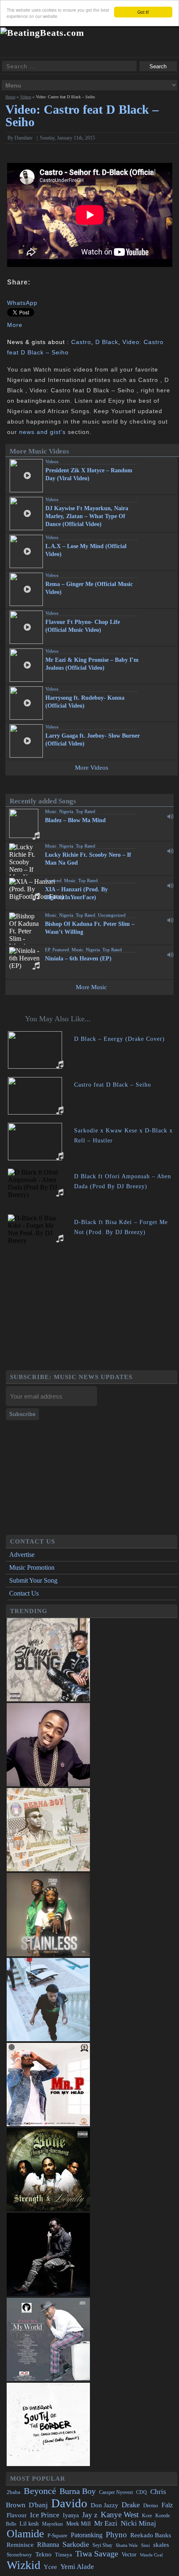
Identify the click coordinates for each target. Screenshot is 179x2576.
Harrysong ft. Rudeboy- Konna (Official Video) (85, 702)
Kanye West (120, 2515)
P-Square (57, 2535)
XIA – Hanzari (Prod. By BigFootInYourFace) (76, 893)
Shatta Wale (127, 2545)
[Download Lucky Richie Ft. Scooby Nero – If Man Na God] (170, 851)
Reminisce (20, 2545)
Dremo (151, 2506)
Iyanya (71, 2515)
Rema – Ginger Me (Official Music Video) (89, 588)
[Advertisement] (92, 1312)
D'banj (38, 2505)
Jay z (90, 2515)
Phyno (116, 2535)
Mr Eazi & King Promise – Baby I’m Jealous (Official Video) (92, 664)
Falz (167, 2505)
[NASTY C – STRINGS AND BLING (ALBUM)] (48, 1699)
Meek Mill (78, 2524)
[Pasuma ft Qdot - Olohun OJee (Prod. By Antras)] (48, 2379)
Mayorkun (52, 2524)
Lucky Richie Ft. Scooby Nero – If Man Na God (88, 859)
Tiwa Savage (97, 2554)
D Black (107, 342)
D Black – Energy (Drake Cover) (119, 1039)
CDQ (142, 2492)
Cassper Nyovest (116, 2492)
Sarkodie (76, 2544)
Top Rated (86, 811)
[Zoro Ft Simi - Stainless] (48, 1954)
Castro (81, 342)
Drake (131, 2505)
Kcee (147, 2516)
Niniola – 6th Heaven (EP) (78, 959)
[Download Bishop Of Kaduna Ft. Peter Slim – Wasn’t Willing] (170, 920)
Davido (69, 2503)
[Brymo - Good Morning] (48, 2294)
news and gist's (42, 432)
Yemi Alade (77, 2567)
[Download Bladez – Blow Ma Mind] (170, 816)
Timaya (63, 2555)
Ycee (50, 2567)
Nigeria (66, 811)
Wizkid (24, 2565)
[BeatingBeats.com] (42, 33)
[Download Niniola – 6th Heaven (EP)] (170, 955)
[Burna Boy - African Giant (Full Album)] (48, 1869)
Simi (145, 2545)
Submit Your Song (33, 1580)
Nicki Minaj (138, 2523)
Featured (53, 880)
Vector (129, 2555)
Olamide (25, 2534)
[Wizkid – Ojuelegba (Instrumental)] (48, 2039)
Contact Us (24, 1593)
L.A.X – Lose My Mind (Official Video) (86, 550)
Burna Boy (78, 2491)
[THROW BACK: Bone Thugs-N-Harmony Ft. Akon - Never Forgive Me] (48, 2209)
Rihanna (48, 2545)
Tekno (44, 2554)
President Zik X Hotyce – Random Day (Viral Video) (89, 474)
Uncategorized (112, 915)
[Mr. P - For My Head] (48, 2124)
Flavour (17, 2515)
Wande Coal (151, 2555)
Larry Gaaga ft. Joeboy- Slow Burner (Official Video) (93, 740)
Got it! (143, 12)
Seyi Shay (102, 2545)
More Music (91, 987)
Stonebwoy (19, 2555)
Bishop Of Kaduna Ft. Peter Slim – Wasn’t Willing (90, 928)
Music (51, 811)
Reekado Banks (151, 2535)
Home (10, 97)
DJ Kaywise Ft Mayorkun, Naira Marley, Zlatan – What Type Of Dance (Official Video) (87, 516)
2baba (14, 2492)
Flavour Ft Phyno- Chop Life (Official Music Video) (83, 626)
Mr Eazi (106, 2523)
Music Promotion (32, 1567)
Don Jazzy (104, 2505)
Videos (26, 97)
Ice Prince (45, 2515)
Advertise (22, 1555)
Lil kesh (29, 2524)
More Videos (92, 768)
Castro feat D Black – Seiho (113, 1085)
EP (47, 950)
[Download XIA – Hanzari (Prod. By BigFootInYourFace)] (170, 885)
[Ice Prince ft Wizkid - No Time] (48, 1784)
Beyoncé (40, 2491)
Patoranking (87, 2535)
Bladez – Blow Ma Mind (75, 820)
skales (161, 2545)
